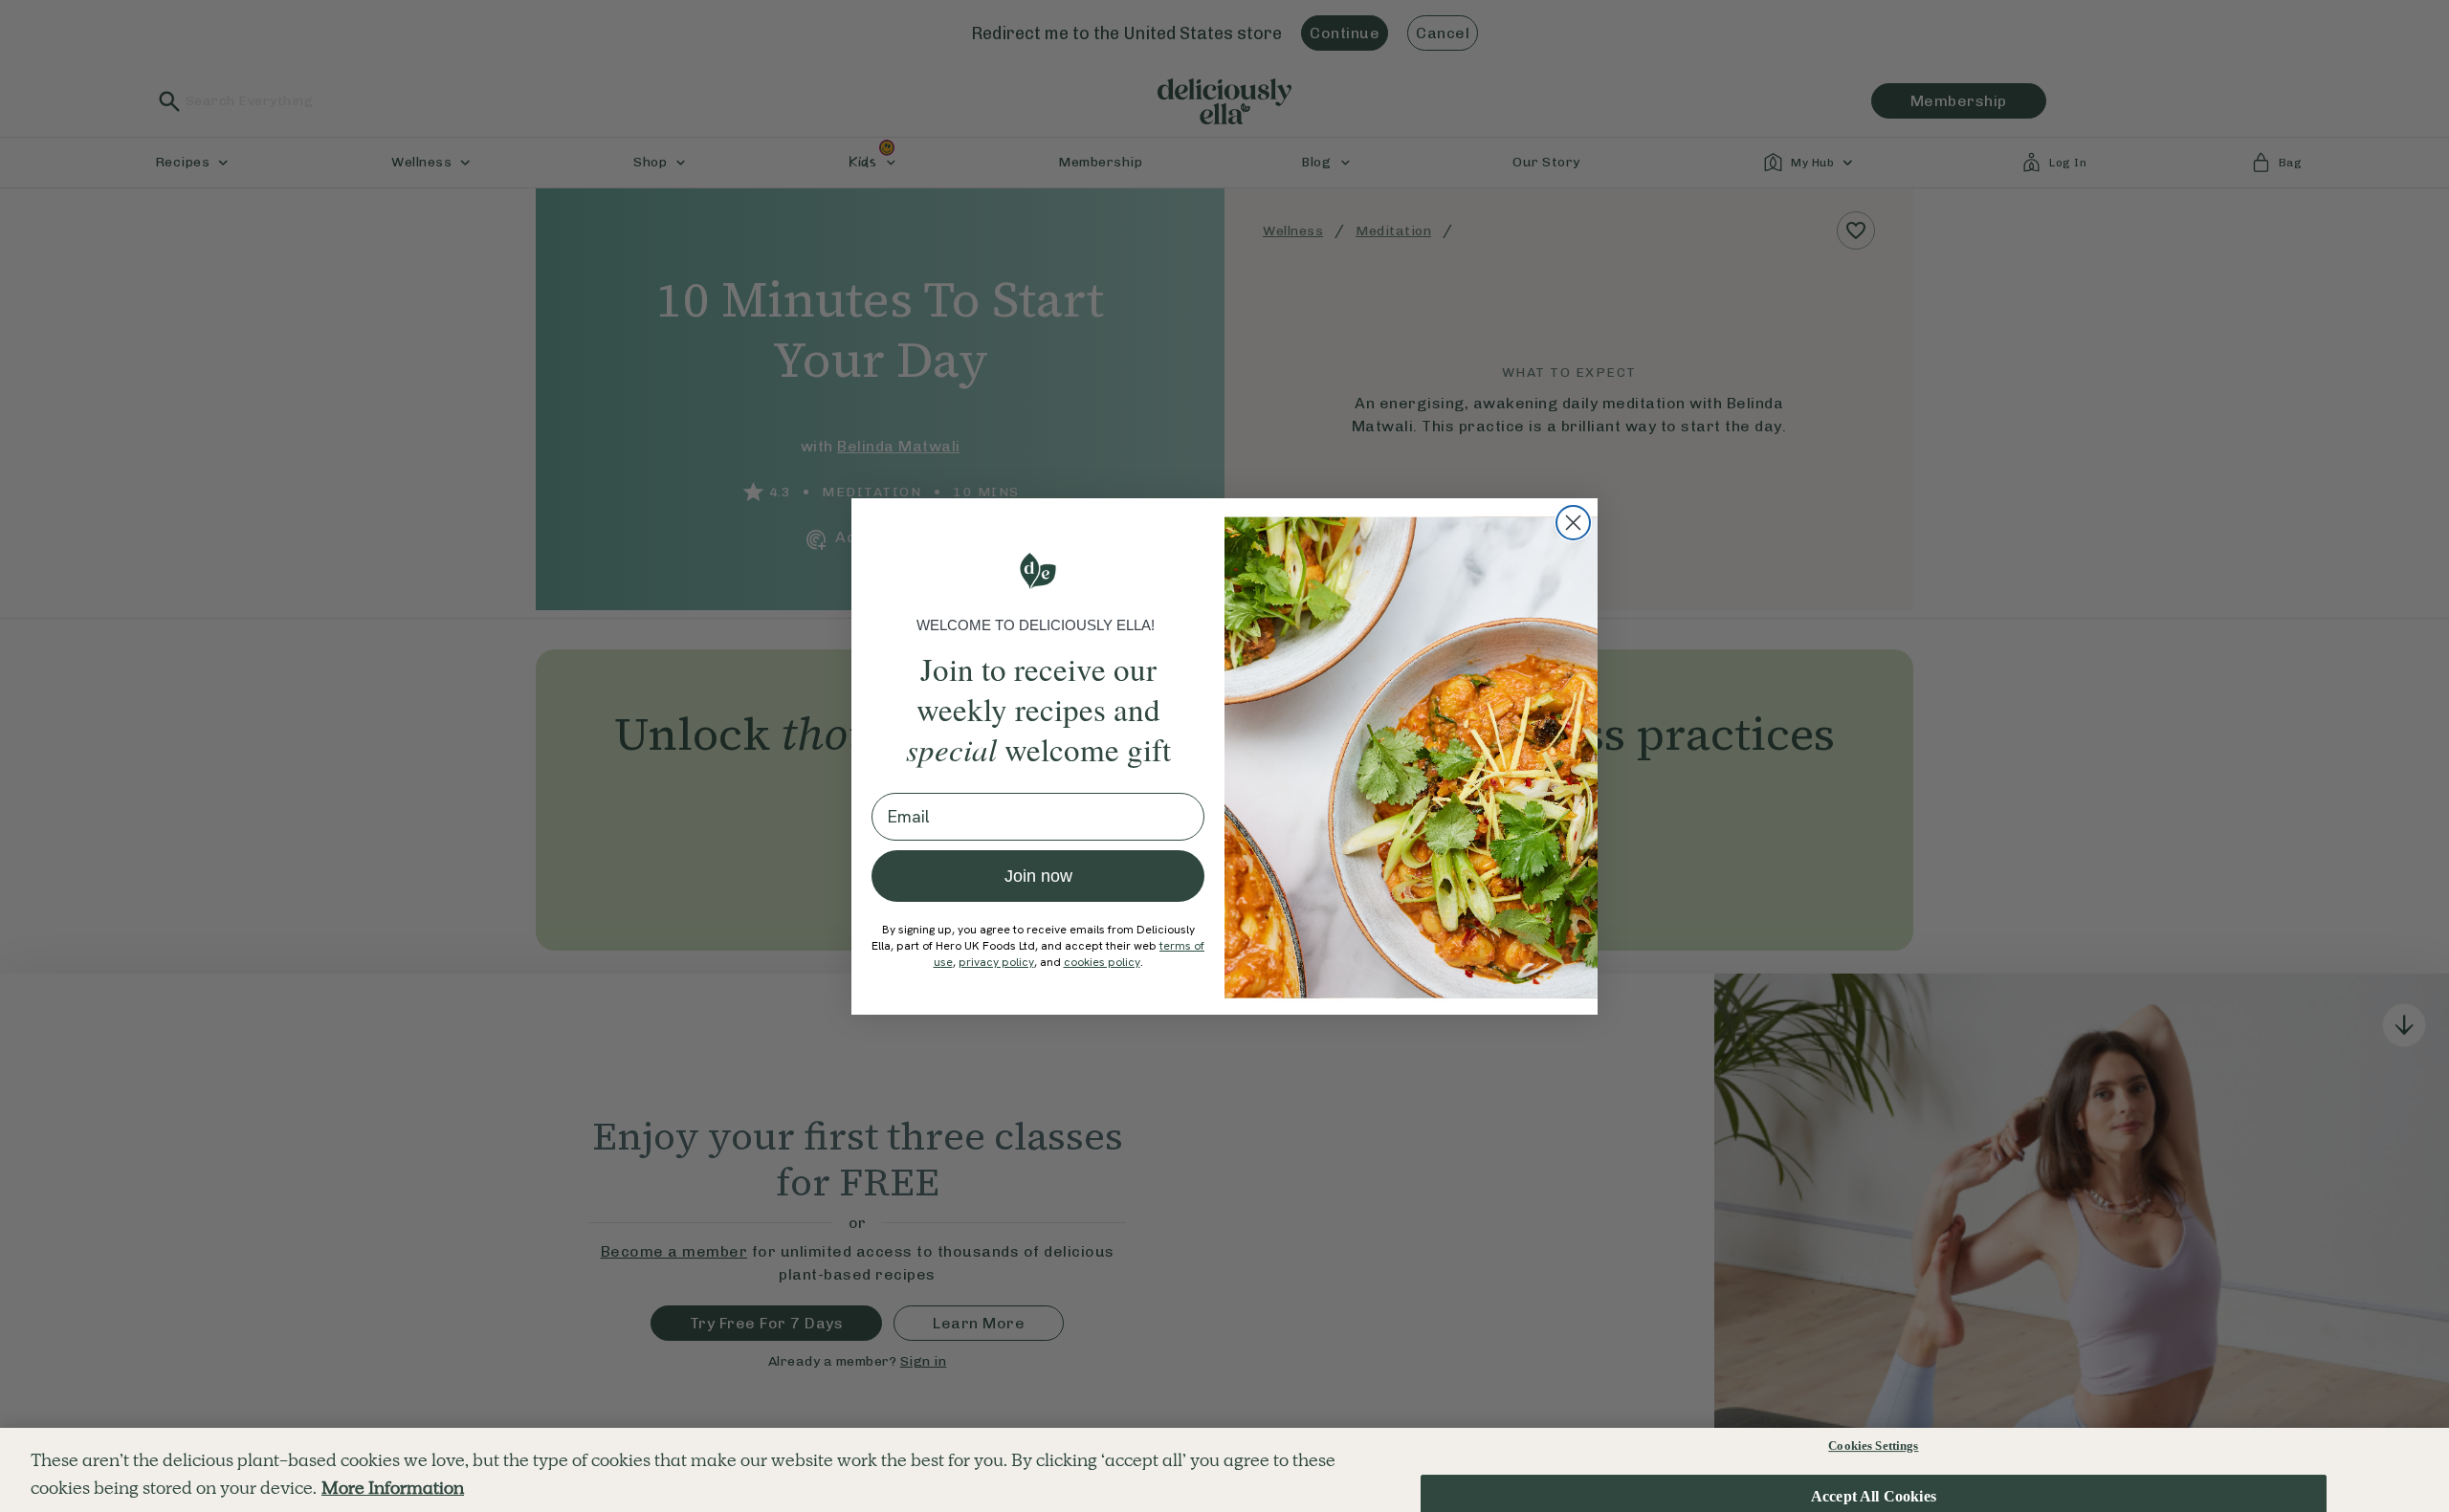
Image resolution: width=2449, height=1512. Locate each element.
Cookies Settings (1873, 1446)
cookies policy (1102, 962)
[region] (1224, 1470)
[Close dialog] (1573, 523)
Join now (1038, 876)
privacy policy (996, 962)
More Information (393, 1488)
